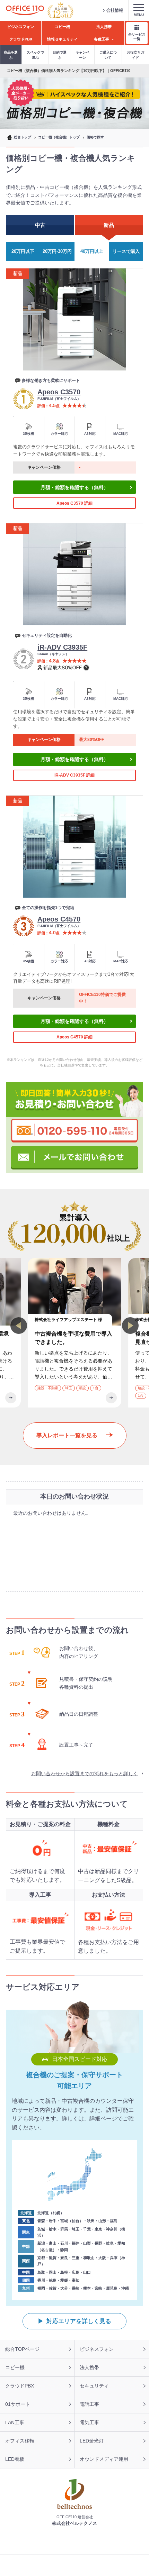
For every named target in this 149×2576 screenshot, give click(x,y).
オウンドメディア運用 (104, 2459)
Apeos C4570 (59, 919)
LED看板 (15, 2459)
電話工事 (89, 2404)
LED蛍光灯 (92, 2441)
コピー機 (15, 2367)
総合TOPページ (22, 2349)
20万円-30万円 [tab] (57, 251)
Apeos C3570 (59, 392)
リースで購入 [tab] (126, 251)
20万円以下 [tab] (23, 251)
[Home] (25, 11)
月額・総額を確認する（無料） (74, 487)
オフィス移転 (20, 2441)
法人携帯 (89, 2367)
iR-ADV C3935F (62, 647)
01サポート (18, 2404)
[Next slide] (130, 1326)
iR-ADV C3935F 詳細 (74, 775)
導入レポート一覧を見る (67, 1435)
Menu (139, 15)
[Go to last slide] (19, 1326)
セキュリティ (94, 2386)
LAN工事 (15, 2422)
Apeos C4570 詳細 (74, 1037)
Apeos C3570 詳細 (74, 503)
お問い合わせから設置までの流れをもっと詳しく (85, 1773)
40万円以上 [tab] (92, 251)
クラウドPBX (20, 2386)
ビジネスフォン (97, 2349)
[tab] (40, 225)
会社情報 (115, 10)
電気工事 (89, 2422)
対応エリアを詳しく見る (79, 2321)
